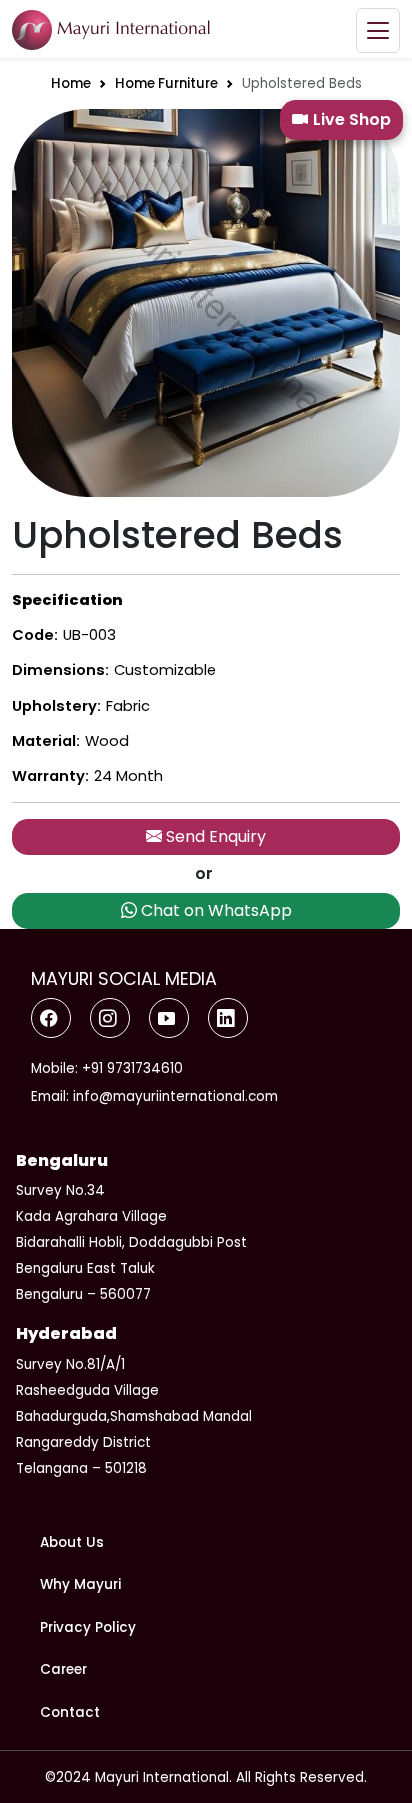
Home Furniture (166, 83)
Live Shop (352, 119)
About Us (72, 1542)
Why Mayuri (80, 1584)
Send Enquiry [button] (214, 836)
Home (71, 83)
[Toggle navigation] (378, 30)
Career (63, 1669)
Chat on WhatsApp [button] (214, 910)
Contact (70, 1712)
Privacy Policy (88, 1627)
